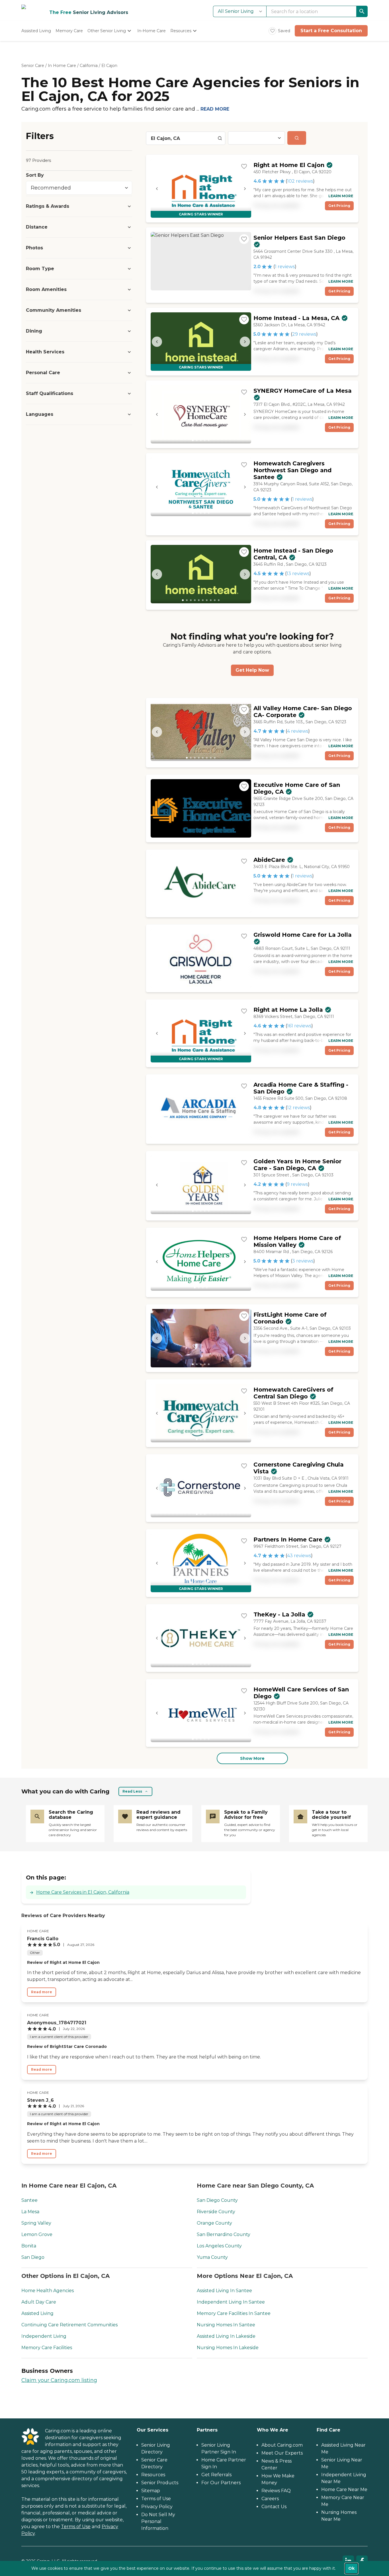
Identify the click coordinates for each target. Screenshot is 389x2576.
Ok (351, 2568)
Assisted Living (37, 2313)
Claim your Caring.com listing (59, 2380)
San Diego (33, 2257)
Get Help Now (252, 670)
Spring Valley (36, 2223)
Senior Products (160, 2483)
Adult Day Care (39, 2302)
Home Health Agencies (48, 2291)
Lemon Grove (37, 2234)
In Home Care (62, 66)
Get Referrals (216, 2475)
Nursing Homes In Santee (226, 2325)
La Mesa (30, 2212)
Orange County (214, 2223)
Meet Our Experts (282, 2453)
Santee (29, 2200)
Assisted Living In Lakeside (226, 2336)
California (89, 66)
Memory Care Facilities (47, 2348)
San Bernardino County (224, 2234)
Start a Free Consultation (331, 31)
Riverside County (216, 2212)
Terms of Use (76, 2527)
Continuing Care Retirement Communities (69, 2325)
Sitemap (151, 2491)
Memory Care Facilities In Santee (234, 2313)
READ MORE (215, 109)
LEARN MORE (341, 196)
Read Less (132, 1791)
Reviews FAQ (276, 2491)
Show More (252, 1758)
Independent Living (44, 2336)
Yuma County (212, 2257)
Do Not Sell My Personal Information (158, 2521)
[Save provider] (244, 166)
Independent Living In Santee (231, 2302)
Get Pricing (339, 206)
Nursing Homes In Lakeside (228, 2348)
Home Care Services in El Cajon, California (83, 1892)
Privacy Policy (157, 2507)
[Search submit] (297, 138)
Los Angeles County (219, 2246)
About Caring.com (282, 2445)
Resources (153, 2475)
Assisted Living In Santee (224, 2291)
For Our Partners (221, 2483)
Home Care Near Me (344, 2490)
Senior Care (33, 66)
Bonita (29, 2246)
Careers (270, 2499)
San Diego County (217, 2200)
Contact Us (274, 2507)
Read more (42, 1992)
